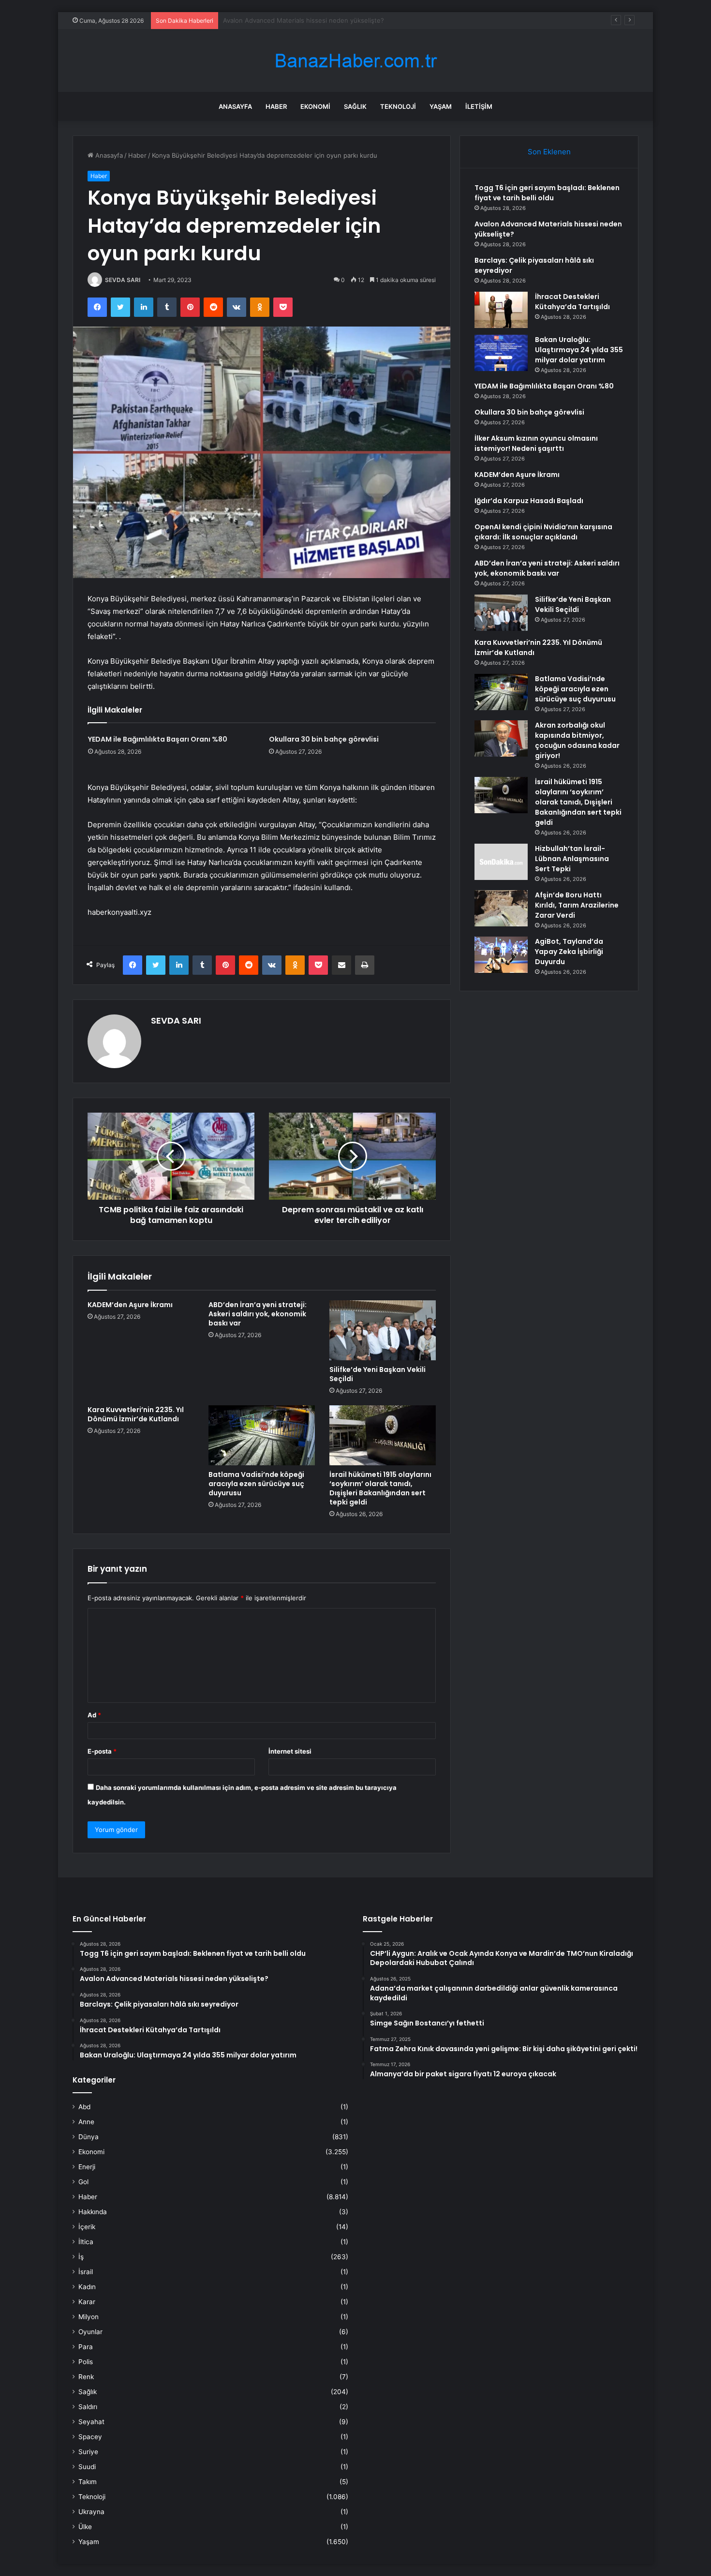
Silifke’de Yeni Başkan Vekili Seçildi (378, 1374)
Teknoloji (398, 106)
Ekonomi (315, 106)
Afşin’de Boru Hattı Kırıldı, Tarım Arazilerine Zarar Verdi (577, 905)
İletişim (479, 106)
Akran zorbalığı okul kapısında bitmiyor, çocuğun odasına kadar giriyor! (577, 740)
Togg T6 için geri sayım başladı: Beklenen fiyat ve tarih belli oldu (547, 193)
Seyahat (91, 2422)
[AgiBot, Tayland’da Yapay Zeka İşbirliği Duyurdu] (501, 955)
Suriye (88, 2452)
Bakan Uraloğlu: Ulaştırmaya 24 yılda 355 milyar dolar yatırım (579, 350)
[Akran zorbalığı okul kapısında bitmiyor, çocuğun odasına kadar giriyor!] (501, 738)
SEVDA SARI (123, 280)
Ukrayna (91, 2512)
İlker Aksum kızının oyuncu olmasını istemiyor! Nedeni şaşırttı (536, 443)
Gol (83, 2182)
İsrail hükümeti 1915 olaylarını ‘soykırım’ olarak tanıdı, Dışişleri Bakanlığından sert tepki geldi (380, 1488)
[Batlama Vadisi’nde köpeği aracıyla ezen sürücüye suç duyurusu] (262, 1435)
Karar (87, 2302)
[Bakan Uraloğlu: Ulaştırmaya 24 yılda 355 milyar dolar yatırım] (501, 353)
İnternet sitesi (290, 1751)
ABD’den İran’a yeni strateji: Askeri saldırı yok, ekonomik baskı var (258, 1314)
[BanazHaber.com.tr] (355, 61)
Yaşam (441, 106)
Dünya (89, 2137)
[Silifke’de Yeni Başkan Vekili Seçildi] (383, 1330)
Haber (276, 106)
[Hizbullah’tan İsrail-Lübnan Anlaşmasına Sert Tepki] (501, 862)
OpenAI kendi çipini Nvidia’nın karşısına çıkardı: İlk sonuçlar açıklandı (543, 532)
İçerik (87, 2227)
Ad (94, 1715)
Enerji (87, 2167)
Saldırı (88, 2407)
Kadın (87, 2287)
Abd (84, 2107)
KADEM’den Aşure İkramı (130, 1305)
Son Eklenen (549, 152)
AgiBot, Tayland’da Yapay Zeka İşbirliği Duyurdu (569, 952)
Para (86, 2347)
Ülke (85, 2527)
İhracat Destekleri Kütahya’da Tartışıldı (572, 302)
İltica (86, 2242)
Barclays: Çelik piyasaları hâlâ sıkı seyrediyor (289, 20)
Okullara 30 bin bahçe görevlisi (324, 739)
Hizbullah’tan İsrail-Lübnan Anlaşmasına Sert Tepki (572, 859)
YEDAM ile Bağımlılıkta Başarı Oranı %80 (158, 739)
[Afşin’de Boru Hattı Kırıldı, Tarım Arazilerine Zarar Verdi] (501, 908)
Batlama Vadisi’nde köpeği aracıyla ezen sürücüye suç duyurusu (256, 1484)
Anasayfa (235, 106)
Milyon (89, 2317)
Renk (86, 2377)
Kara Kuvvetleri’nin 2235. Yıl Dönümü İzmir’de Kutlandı (136, 1414)
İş (81, 2257)
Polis (86, 2362)
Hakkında (93, 2212)
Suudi (87, 2467)
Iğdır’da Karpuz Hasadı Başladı (529, 501)
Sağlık (355, 106)
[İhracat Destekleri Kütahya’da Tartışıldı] (501, 310)
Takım (88, 2482)
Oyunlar (90, 2332)
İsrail (86, 2272)
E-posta (102, 1751)
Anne (86, 2122)
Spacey (90, 2437)
